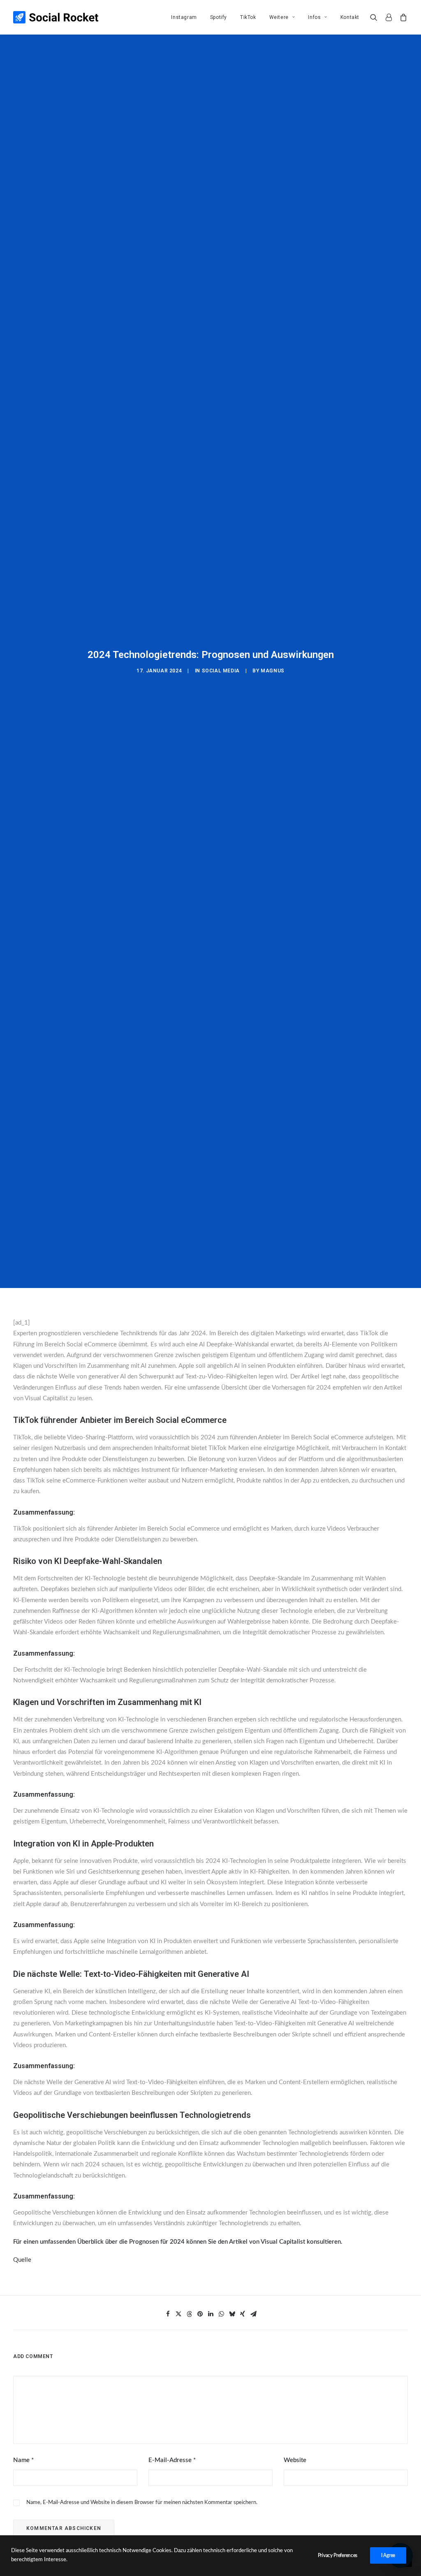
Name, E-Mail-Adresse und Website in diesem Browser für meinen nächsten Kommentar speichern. (142, 2503)
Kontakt (350, 17)
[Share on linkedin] (210, 2314)
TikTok (248, 17)
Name (23, 2460)
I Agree (388, 2555)
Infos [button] (314, 17)
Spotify (219, 17)
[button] (376, 17)
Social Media (221, 671)
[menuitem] (184, 17)
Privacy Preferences (338, 2555)
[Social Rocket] (56, 17)
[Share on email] (253, 2314)
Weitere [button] (279, 17)
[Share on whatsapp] (221, 2314)
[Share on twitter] (178, 2314)
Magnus (273, 671)
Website (295, 2460)
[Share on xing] (243, 2314)
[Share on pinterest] (200, 2314)
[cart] (402, 17)
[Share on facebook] (168, 2314)
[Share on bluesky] (232, 2314)
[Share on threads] (189, 2314)
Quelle (22, 2260)
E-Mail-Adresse (172, 2460)
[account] (389, 17)
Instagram (184, 17)
